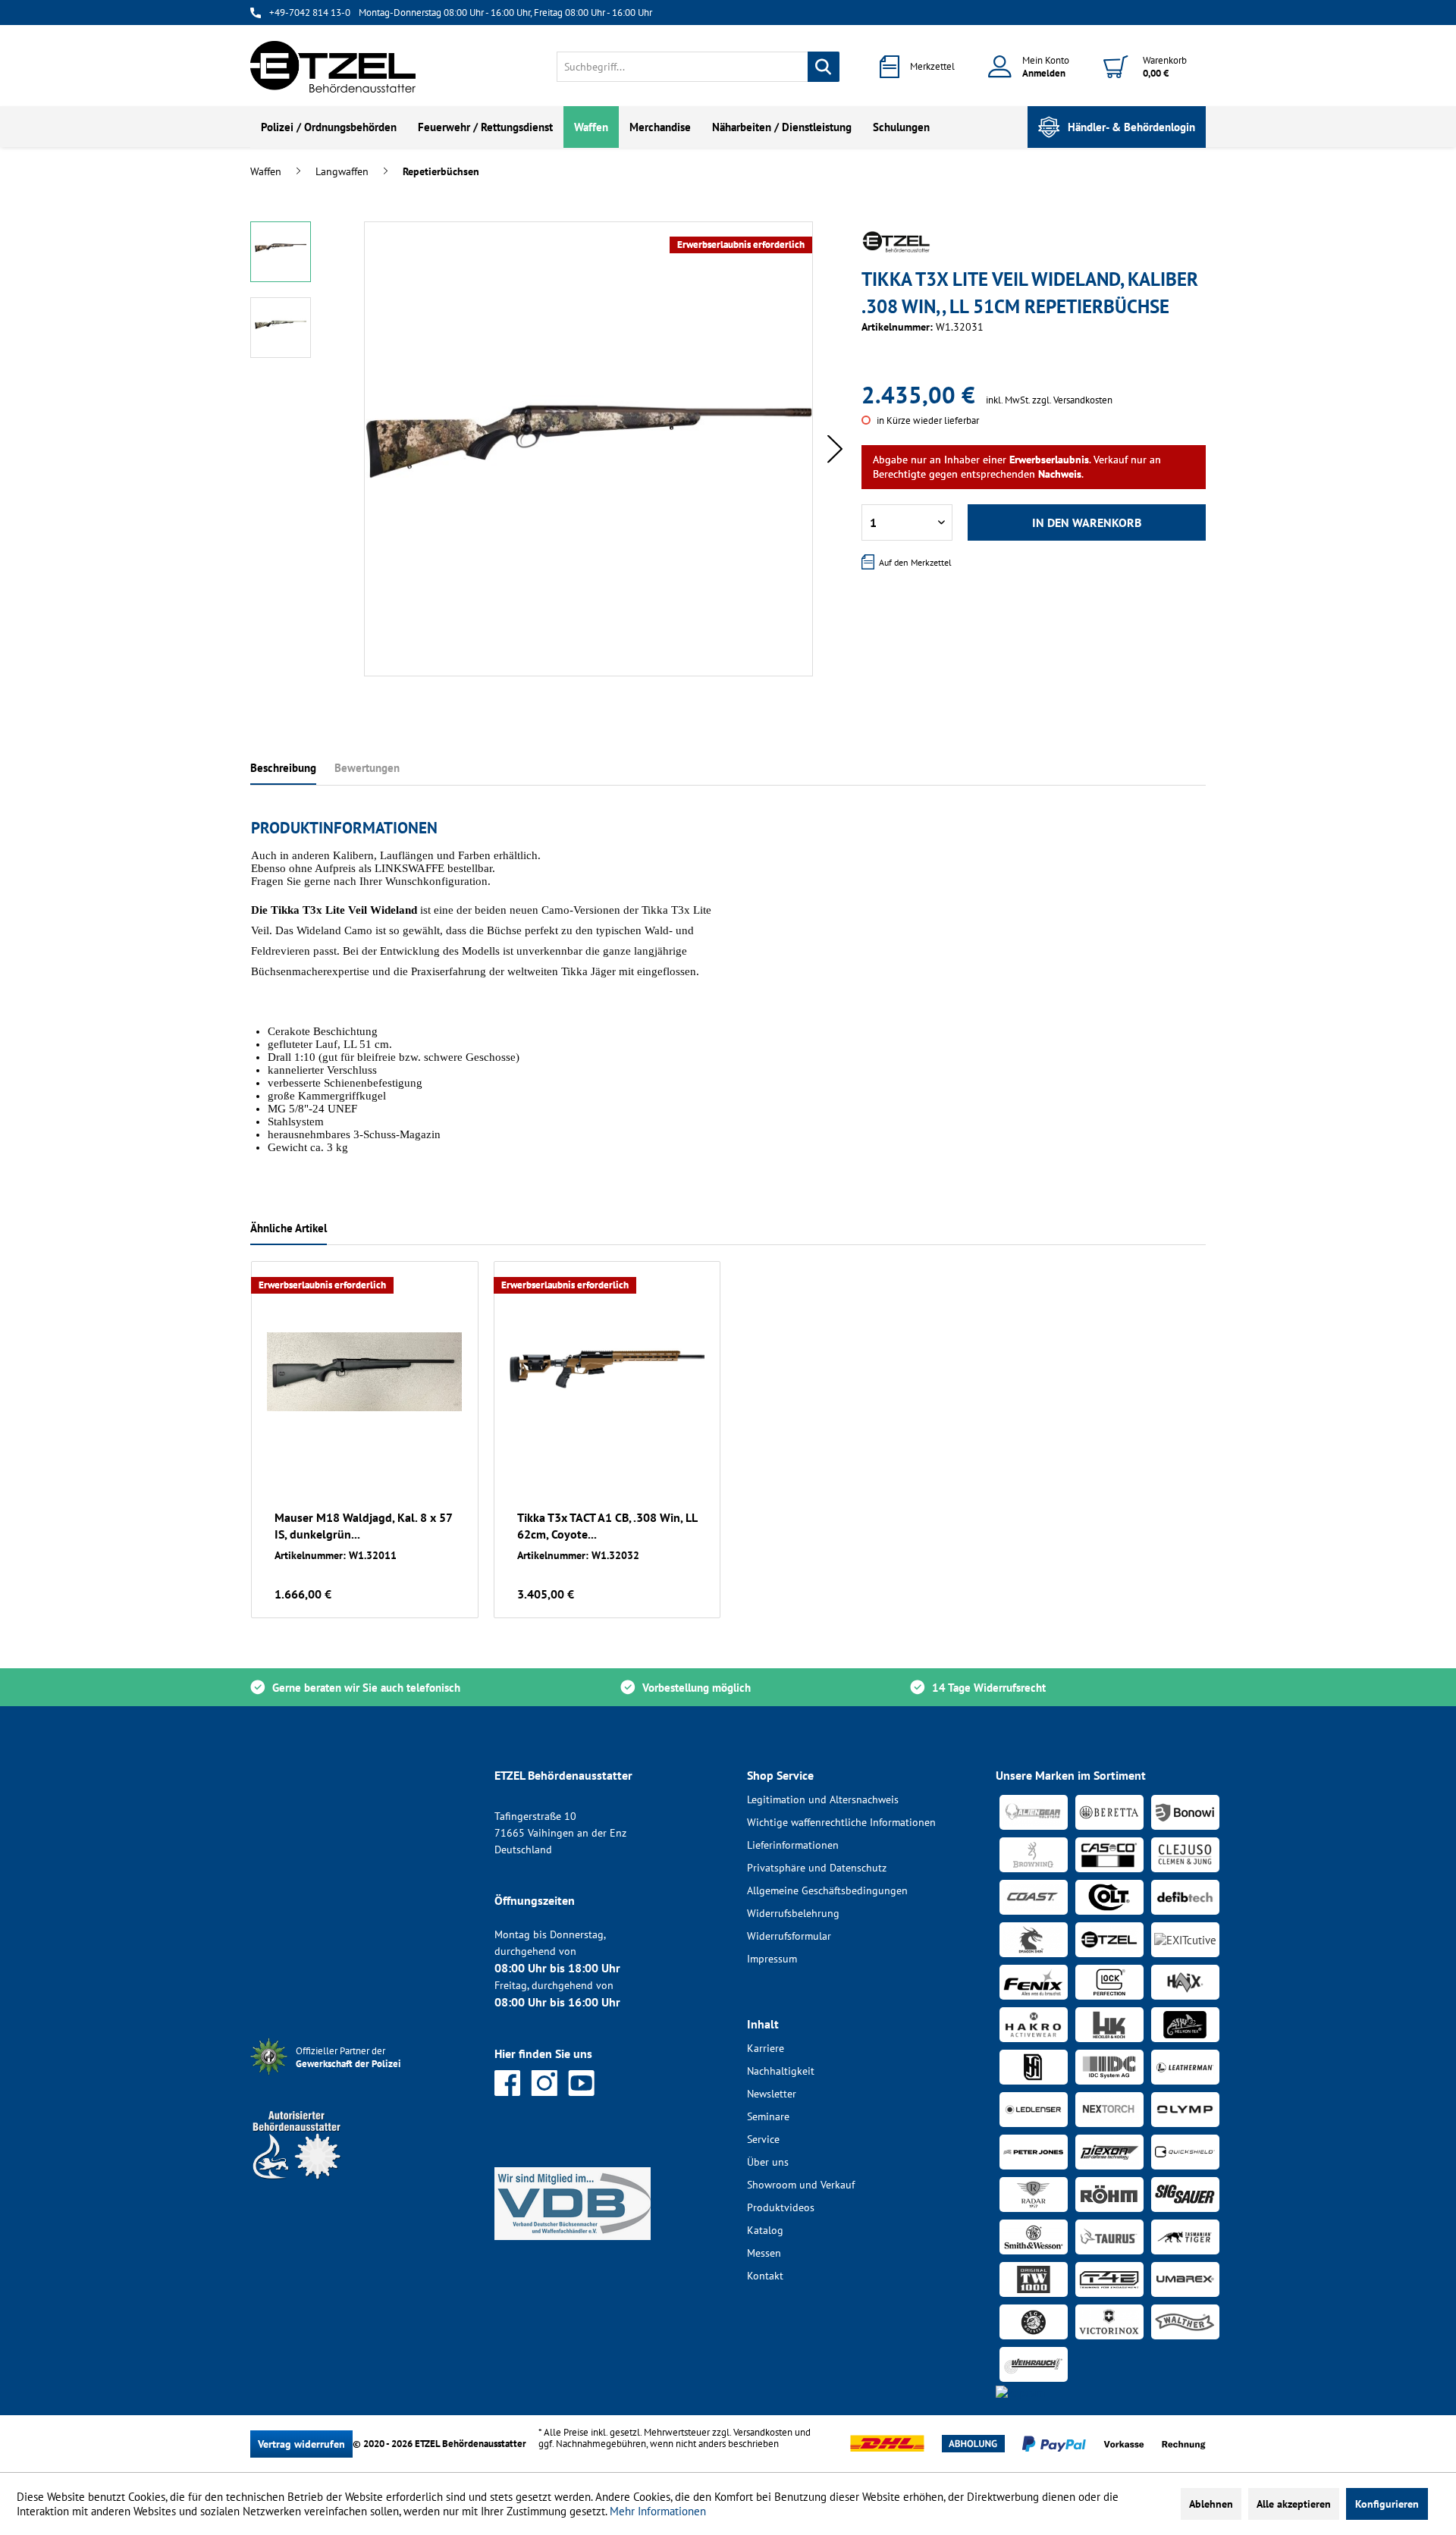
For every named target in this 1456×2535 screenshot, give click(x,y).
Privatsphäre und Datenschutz (817, 1868)
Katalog (765, 2230)
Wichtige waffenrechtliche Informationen (841, 1822)
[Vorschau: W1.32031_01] (281, 252)
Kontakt (765, 2276)
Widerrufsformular (789, 1936)
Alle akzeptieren (1294, 2504)
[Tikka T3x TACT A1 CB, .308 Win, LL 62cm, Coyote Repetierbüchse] (607, 1372)
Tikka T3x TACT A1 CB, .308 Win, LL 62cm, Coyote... (607, 1526)
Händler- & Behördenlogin (1131, 127)
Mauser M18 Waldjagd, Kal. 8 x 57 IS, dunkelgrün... (363, 1526)
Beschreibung (283, 768)
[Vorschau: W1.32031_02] (281, 328)
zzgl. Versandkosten (1072, 400)
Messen (764, 2253)
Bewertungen (367, 768)
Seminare (768, 2116)
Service (763, 2139)
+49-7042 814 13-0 (310, 13)
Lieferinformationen (793, 1845)
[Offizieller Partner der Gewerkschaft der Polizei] (360, 2077)
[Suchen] (824, 67)
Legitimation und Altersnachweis (823, 1799)
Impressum (772, 1959)
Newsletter (772, 2094)
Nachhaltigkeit (781, 2071)
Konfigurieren (1387, 2504)
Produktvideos (781, 2207)
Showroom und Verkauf (801, 2185)
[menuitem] (698, 67)
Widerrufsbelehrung (793, 1913)
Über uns (768, 2162)
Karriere (766, 2048)
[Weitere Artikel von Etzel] (896, 242)
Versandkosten (763, 2432)
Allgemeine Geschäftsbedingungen (827, 1890)
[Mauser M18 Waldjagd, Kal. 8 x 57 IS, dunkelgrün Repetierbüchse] (365, 1372)
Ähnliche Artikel (289, 1228)
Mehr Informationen (658, 2511)
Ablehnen (1211, 2504)
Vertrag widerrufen (301, 2444)
